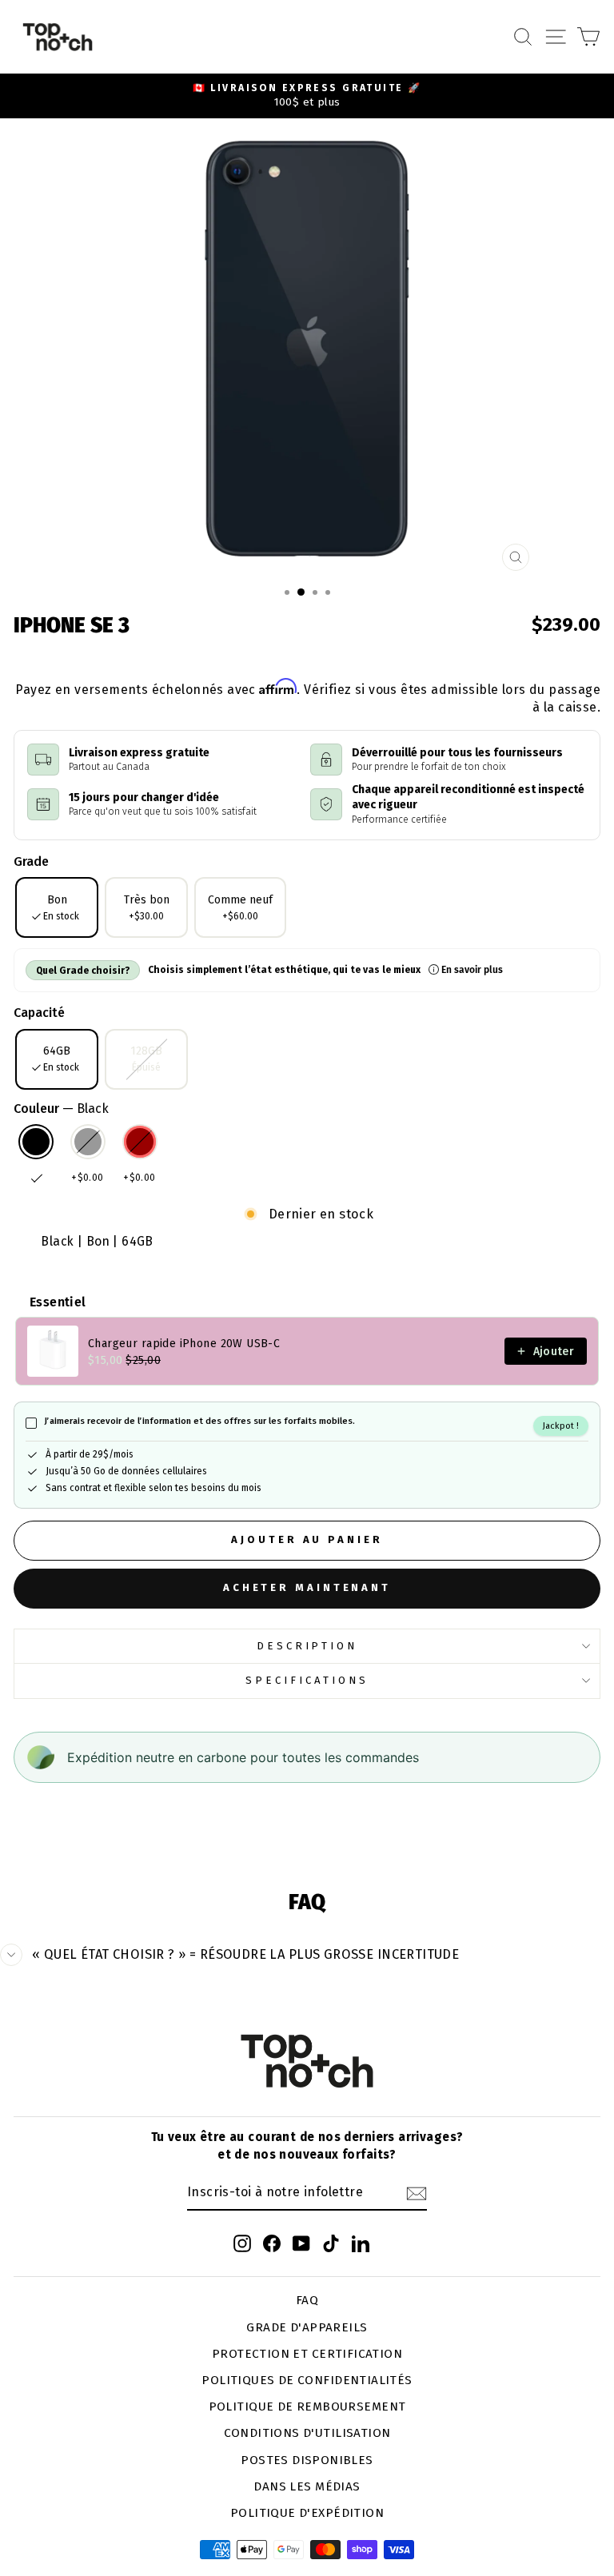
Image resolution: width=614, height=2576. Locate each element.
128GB (146, 1059)
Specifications (307, 1681)
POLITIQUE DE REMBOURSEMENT (307, 2407)
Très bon (147, 907)
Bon (61, 907)
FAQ (307, 2300)
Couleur (61, 1109)
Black (36, 1142)
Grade (31, 861)
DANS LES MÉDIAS (307, 2486)
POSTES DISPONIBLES (307, 2460)
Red (140, 1142)
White (88, 1142)
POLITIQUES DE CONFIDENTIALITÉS (307, 2380)
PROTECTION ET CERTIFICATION (307, 2354)
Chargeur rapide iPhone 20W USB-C (184, 1344)
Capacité (39, 1013)
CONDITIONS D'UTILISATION (307, 2433)
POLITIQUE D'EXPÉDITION (307, 2513)
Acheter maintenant (307, 1587)
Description (307, 1646)
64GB (61, 1059)
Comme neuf (240, 907)
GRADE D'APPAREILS (307, 2327)
